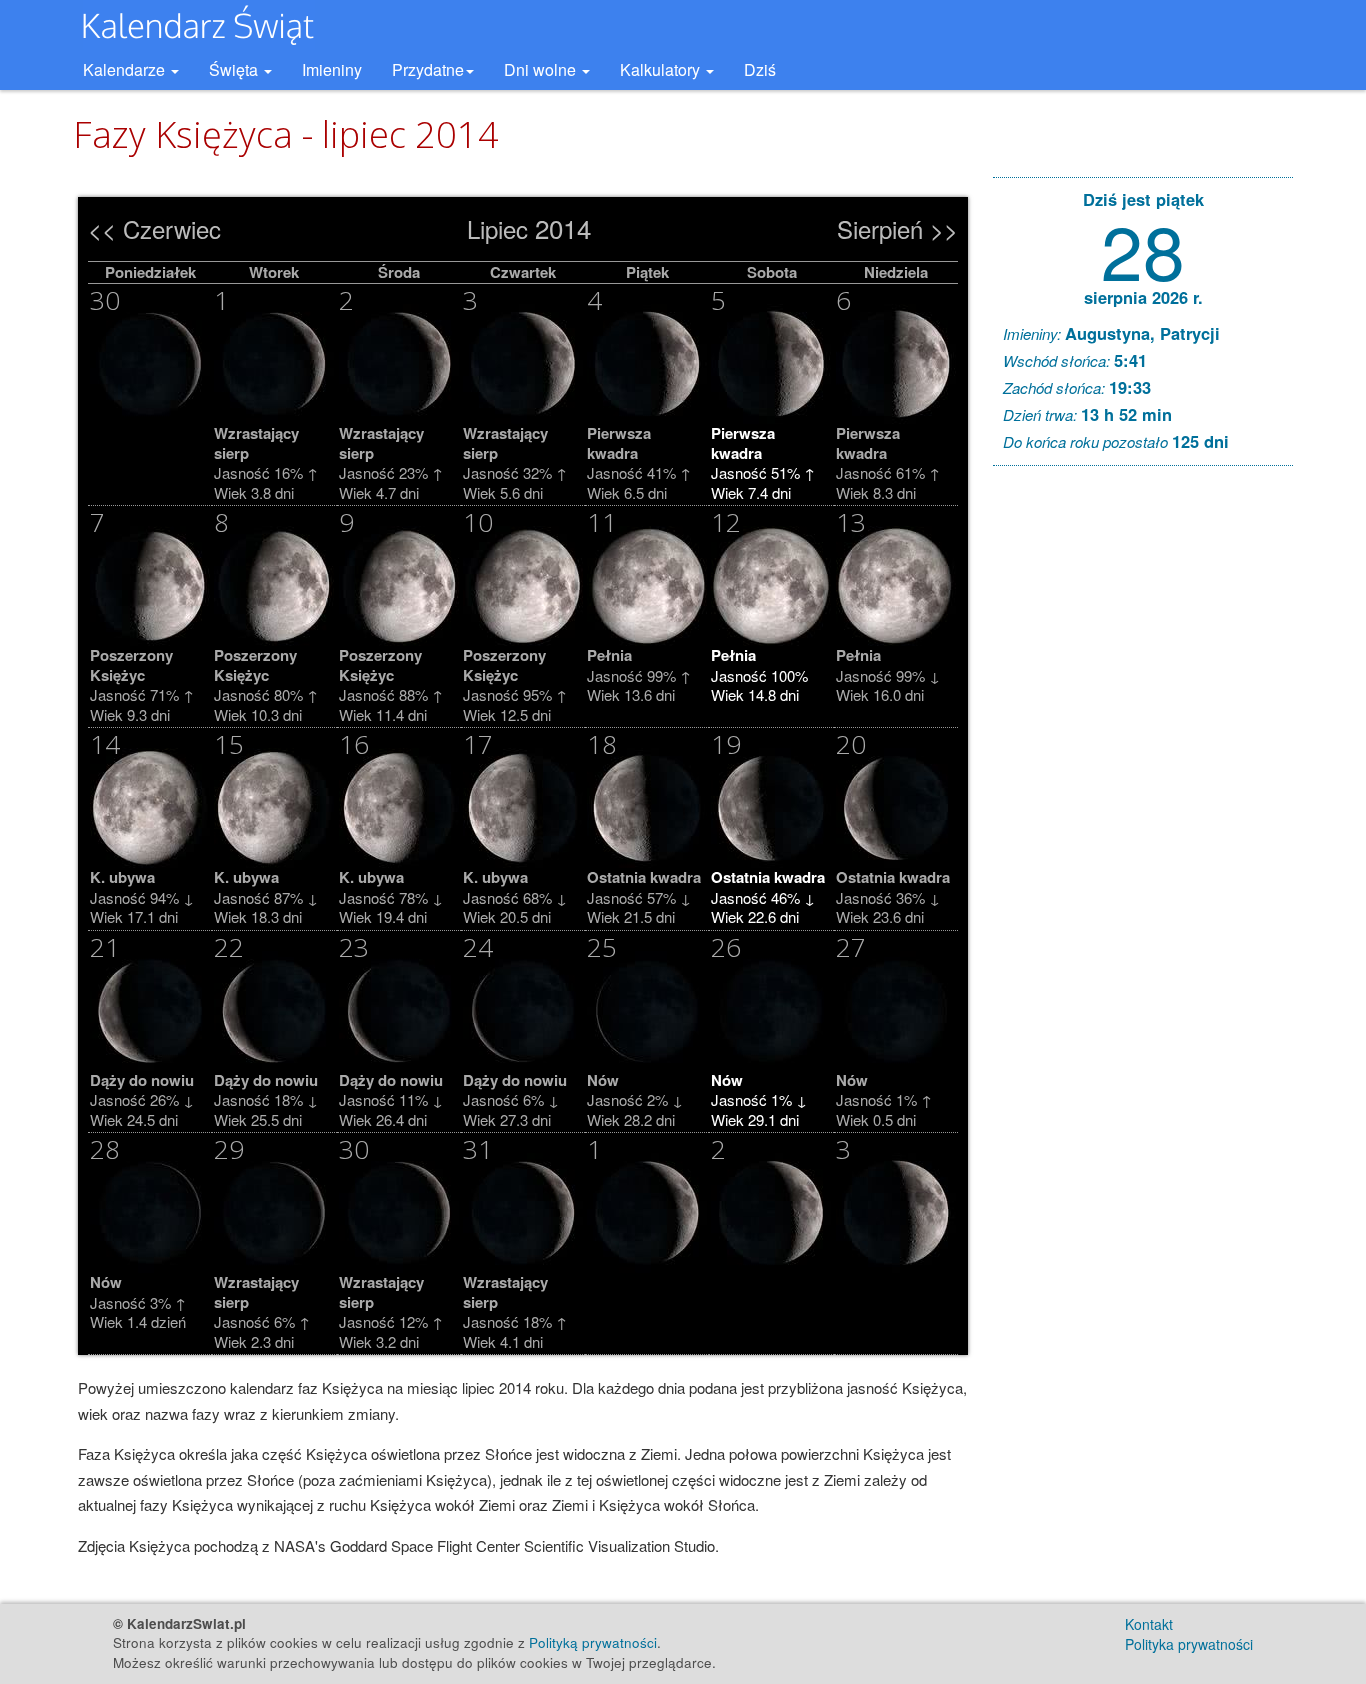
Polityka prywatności (1189, 1644)
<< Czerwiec (154, 228)
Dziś (760, 69)
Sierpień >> (897, 228)
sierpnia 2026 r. (1143, 297)
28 (1143, 248)
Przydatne (428, 69)
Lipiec (497, 228)
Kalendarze (126, 69)
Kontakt (1149, 1624)
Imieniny (332, 69)
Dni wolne (542, 69)
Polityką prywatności (593, 1642)
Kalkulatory (662, 69)
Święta (235, 69)
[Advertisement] (1143, 786)
